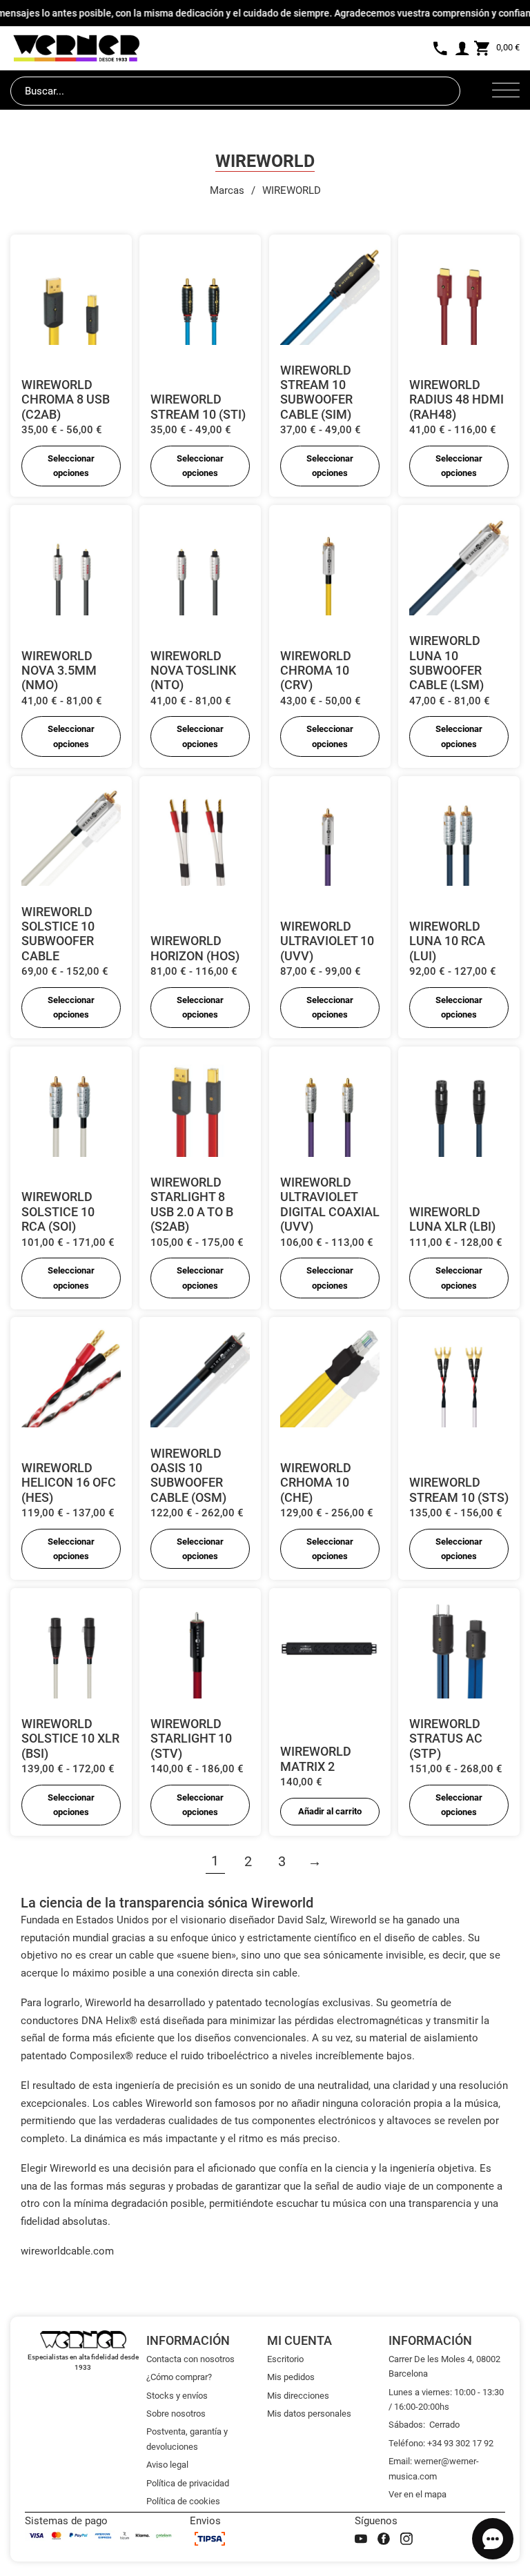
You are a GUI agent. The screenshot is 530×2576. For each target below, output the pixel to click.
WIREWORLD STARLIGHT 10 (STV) (191, 1738)
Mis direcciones (298, 2396)
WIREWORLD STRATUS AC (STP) (446, 1738)
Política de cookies (183, 2501)
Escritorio (285, 2359)
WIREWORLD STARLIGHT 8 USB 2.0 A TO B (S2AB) (192, 1204)
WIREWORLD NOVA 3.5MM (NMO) (59, 671)
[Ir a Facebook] (384, 2539)
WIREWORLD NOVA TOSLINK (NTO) (193, 671)
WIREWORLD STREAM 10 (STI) (198, 406)
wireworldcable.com (67, 2251)
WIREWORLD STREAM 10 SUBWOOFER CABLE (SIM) (316, 392)
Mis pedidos (291, 2377)
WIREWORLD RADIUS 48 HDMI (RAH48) (457, 399)
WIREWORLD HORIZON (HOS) (195, 948)
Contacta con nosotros (190, 2359)
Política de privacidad (188, 2483)
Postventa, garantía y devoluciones (187, 2439)
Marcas (227, 190)
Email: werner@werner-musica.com (434, 2468)
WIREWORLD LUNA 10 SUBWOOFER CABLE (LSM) (446, 663)
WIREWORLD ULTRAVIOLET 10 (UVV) (327, 941)
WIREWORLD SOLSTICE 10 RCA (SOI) (58, 1211)
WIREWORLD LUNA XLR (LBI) (452, 1219)
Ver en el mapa (418, 2494)
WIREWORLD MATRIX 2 (316, 1758)
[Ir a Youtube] (361, 2539)
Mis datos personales (309, 2414)
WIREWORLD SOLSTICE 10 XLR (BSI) (70, 1738)
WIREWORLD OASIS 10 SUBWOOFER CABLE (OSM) (188, 1475)
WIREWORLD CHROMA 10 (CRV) (316, 671)
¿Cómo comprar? (179, 2377)
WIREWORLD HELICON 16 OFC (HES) (69, 1483)
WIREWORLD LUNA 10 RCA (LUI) (447, 941)
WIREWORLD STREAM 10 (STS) (459, 1489)
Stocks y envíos (177, 2396)
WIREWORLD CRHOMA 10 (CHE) (316, 1483)
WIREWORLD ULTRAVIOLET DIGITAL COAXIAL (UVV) (330, 1204)
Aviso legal (167, 2465)
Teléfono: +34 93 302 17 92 (441, 2443)
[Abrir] (506, 91)
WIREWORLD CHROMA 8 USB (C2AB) (66, 399)
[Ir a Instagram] (406, 2539)
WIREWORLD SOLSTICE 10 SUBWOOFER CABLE (58, 934)
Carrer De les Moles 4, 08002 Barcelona (444, 2366)
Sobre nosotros (176, 2414)
